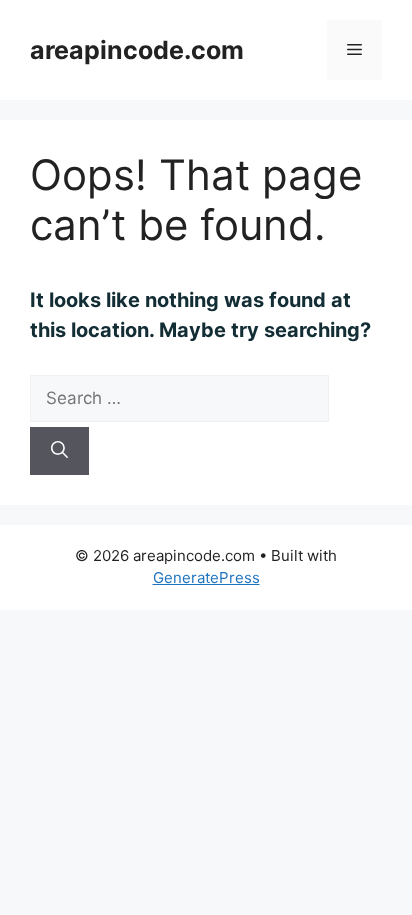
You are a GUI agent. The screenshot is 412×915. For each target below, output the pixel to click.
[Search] (59, 451)
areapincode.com (137, 50)
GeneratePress (206, 577)
